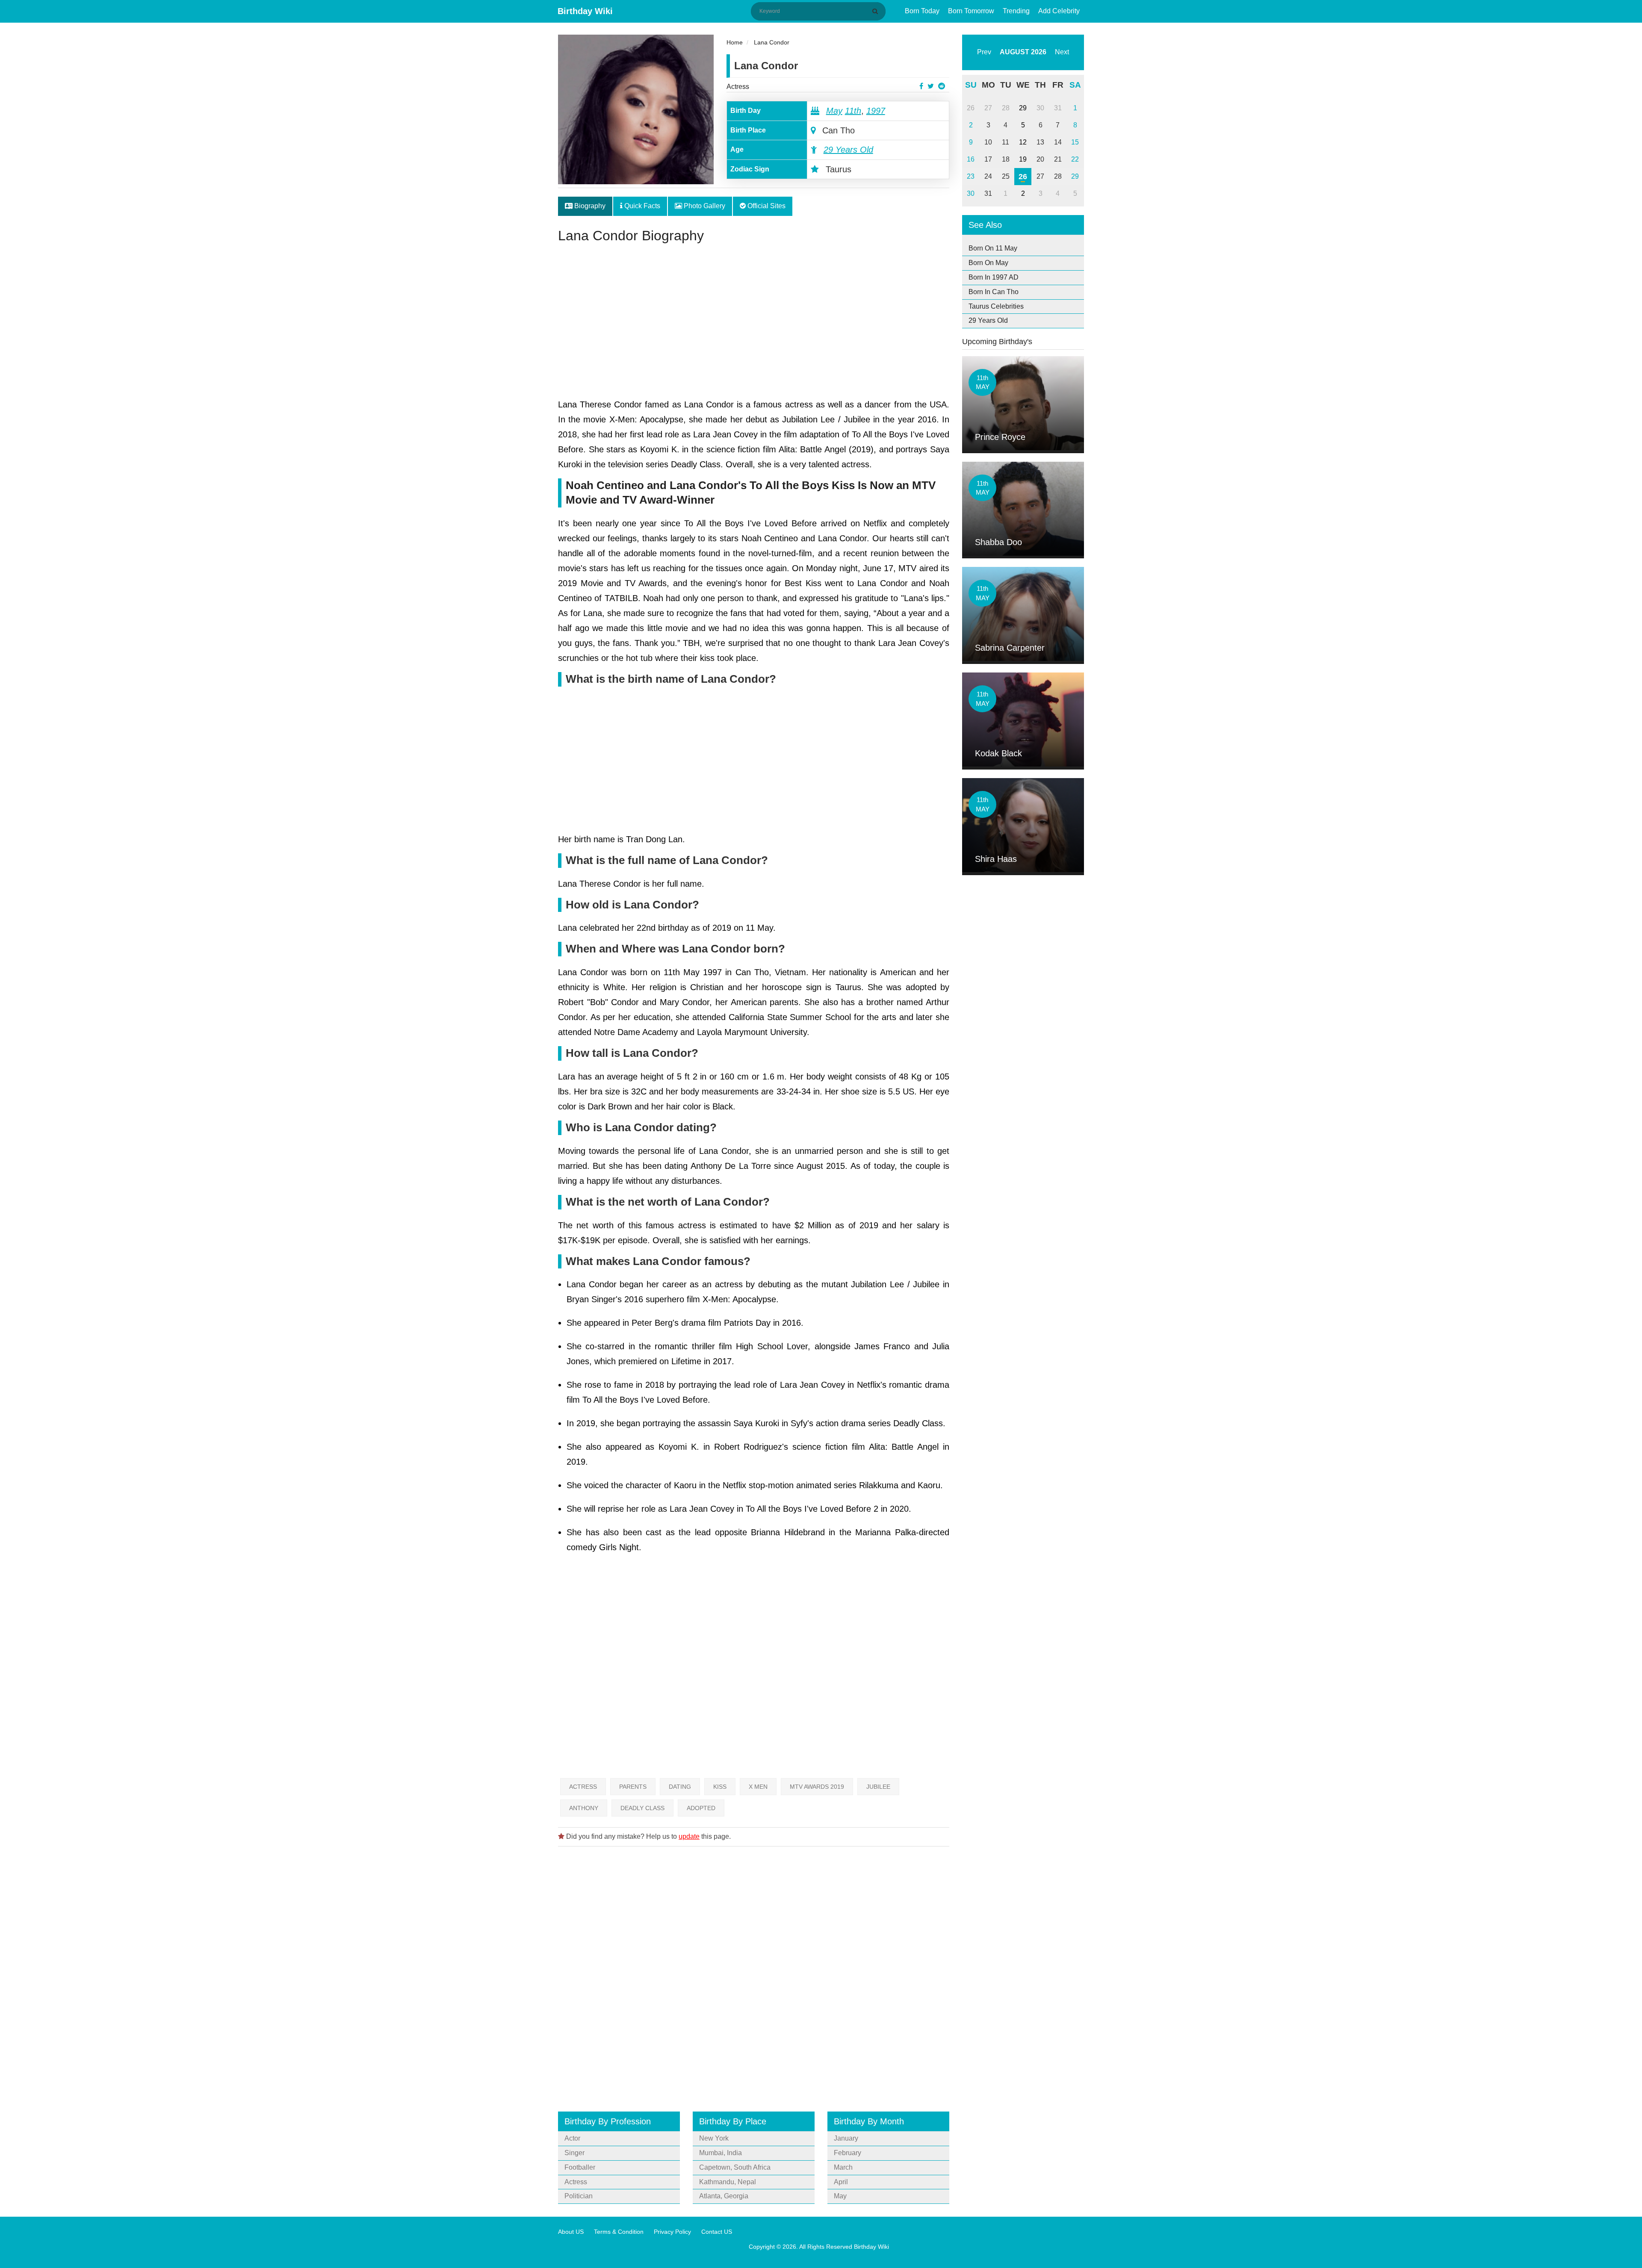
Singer (574, 2153)
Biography (589, 206)
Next (1062, 52)
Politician (579, 2196)
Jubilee (878, 1787)
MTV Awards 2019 (817, 1787)
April (841, 2182)
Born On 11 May (993, 248)
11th (853, 111)
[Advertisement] (754, 324)
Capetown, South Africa (735, 2167)
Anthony (584, 1808)
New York (714, 2138)
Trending (1016, 11)
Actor (572, 2138)
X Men (758, 1787)
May (834, 111)
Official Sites (766, 206)
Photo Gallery (704, 206)
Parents (633, 1787)
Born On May (988, 263)
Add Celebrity (1059, 11)
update (689, 1836)
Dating (680, 1787)
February (848, 2153)
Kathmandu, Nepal (728, 2182)
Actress (738, 87)
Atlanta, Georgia (724, 2196)
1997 (876, 111)
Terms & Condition (619, 2232)
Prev (984, 52)
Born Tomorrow (971, 11)
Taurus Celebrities (996, 306)
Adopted (701, 1808)
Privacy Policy (672, 2232)
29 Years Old (848, 150)
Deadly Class (642, 1808)
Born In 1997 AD (994, 277)
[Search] (877, 11)
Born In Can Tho (994, 292)
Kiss (720, 1787)
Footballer (580, 2167)
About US (571, 2232)
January (846, 2138)
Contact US (717, 2232)
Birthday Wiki (585, 11)
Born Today (922, 11)
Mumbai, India (721, 2153)
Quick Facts (641, 206)
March (843, 2167)
